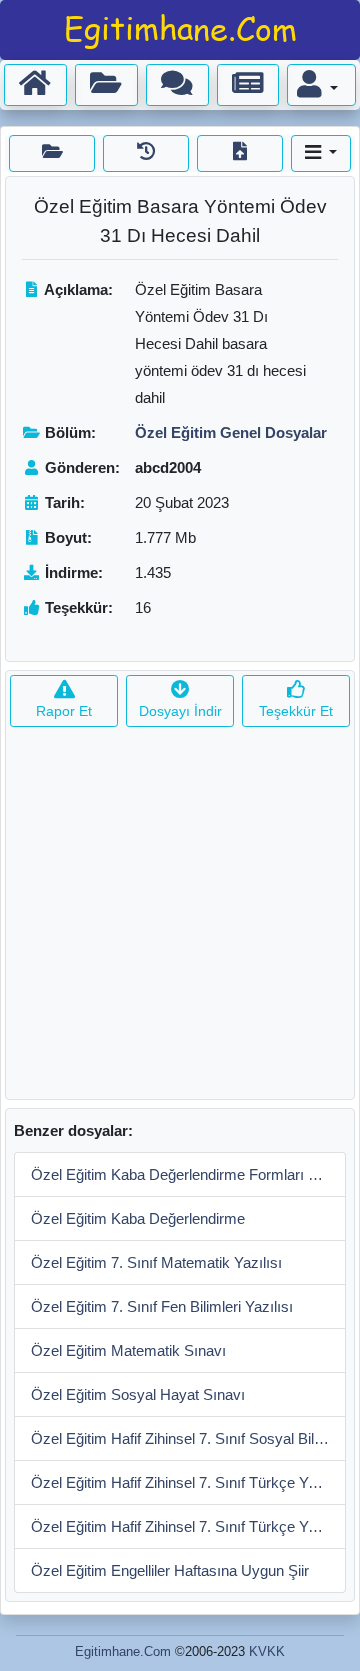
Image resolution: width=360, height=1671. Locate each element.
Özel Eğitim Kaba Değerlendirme (138, 1218)
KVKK (267, 1651)
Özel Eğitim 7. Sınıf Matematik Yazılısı (156, 1262)
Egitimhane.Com (123, 1651)
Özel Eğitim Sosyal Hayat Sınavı (138, 1394)
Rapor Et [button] (64, 711)
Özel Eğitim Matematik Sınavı (128, 1350)
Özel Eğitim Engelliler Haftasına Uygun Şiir (170, 1570)
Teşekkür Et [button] (296, 711)
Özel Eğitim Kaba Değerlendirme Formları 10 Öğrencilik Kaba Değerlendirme (188, 1174)
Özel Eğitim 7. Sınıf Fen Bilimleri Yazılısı (162, 1306)
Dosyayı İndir (180, 711)
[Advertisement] (180, 919)
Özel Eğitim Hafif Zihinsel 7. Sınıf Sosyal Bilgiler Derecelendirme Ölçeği (188, 1438)
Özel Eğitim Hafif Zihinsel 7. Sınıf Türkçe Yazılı (183, 1482)
